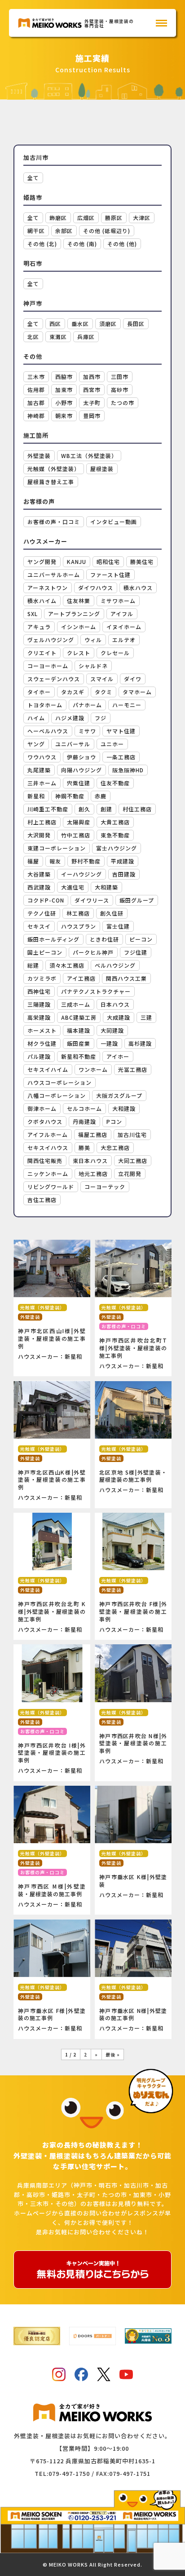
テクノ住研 (42, 913)
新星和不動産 (79, 1056)
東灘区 (58, 337)
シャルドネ (93, 666)
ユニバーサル (73, 744)
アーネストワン (48, 588)
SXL (33, 614)
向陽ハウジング (81, 770)
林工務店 (78, 913)
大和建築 (106, 887)
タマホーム (137, 692)
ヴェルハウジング (51, 640)
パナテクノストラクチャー (96, 991)
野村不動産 (86, 861)
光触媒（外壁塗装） (54, 469)
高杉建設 (140, 1043)
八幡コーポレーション (57, 1095)
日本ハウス (115, 1004)
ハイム (36, 718)
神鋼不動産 (70, 796)
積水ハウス (138, 588)
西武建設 (39, 887)
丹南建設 (84, 1121)
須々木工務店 (67, 965)
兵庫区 (86, 337)
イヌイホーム (124, 627)
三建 (146, 1017)
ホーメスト (42, 1030)
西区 (55, 324)
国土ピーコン (45, 952)
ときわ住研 (104, 939)
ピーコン (141, 939)
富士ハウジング (117, 848)
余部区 (64, 231)
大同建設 (112, 1030)
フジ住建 (136, 952)
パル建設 (39, 1056)
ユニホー (112, 744)
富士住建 (118, 926)
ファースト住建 (110, 575)
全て (33, 178)
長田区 (136, 324)
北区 (33, 337)
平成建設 (123, 861)
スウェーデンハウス (54, 679)
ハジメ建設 (70, 718)
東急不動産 (115, 835)
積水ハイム (42, 601)
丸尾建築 (39, 770)
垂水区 (80, 324)
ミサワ (87, 731)
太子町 (92, 403)
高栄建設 (39, 1017)
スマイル (102, 679)
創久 (84, 809)
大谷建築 (39, 874)
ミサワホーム (118, 601)
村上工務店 (42, 822)
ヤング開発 (42, 561)
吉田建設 (124, 874)
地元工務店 (93, 1174)
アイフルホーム (48, 1134)
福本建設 (79, 1030)
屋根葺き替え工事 (51, 482)
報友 (55, 861)
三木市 (36, 376)
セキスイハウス (48, 1147)
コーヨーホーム (48, 666)
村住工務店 (137, 809)
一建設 (109, 1043)
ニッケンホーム (48, 1174)
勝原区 (114, 218)
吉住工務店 (42, 1200)
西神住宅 (39, 991)
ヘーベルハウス (48, 731)
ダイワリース (92, 900)
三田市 (120, 376)
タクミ (104, 692)
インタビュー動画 (114, 522)
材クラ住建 (42, 1043)
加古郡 (36, 403)
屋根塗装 (102, 469)
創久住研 (112, 913)
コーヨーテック (105, 1187)
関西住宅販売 (45, 1160)
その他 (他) (122, 244)
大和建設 (124, 1108)
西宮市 (92, 390)
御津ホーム (42, 1108)
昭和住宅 (108, 561)
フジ (101, 718)
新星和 (36, 796)
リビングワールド (51, 1187)
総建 (33, 965)
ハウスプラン (79, 926)
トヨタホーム (45, 705)
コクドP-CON (46, 900)
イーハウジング (81, 874)
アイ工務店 (81, 978)
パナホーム (87, 705)
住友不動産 (115, 783)
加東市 (64, 390)
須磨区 (108, 324)
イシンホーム (79, 627)
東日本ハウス (90, 1160)
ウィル (93, 640)
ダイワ (133, 679)
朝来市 (64, 416)
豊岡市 (92, 416)
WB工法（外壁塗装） (89, 456)
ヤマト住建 (121, 731)
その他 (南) (82, 244)
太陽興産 (79, 822)
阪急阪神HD (128, 770)
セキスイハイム (48, 1069)
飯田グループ (137, 900)
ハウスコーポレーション (59, 1082)
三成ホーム (76, 1004)
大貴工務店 (115, 822)
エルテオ (124, 640)
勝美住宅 (142, 561)
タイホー (39, 692)
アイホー (118, 1056)
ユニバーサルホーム (54, 575)
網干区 (36, 231)
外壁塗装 (39, 456)
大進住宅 (73, 887)
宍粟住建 (79, 783)
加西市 (92, 376)
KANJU (77, 561)
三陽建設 (39, 1004)
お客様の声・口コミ (54, 522)
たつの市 (123, 403)
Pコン (114, 1121)
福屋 (33, 861)
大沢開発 (39, 835)
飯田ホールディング (53, 939)
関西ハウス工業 (126, 978)
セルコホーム (84, 1108)
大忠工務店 (115, 1147)
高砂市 (120, 390)
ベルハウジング (115, 965)
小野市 (64, 403)
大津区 (142, 218)
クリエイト (42, 653)
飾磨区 (58, 218)
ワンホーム (93, 1069)
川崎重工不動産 (48, 809)
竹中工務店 (76, 835)
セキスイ (39, 926)
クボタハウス (45, 1121)
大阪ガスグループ (119, 1095)
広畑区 (86, 218)
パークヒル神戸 (93, 952)
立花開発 (130, 1174)
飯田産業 (79, 1043)
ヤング (36, 744)
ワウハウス (42, 757)
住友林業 (79, 601)
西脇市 (64, 376)
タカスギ (73, 692)
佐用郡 (36, 390)
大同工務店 (133, 1160)
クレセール (115, 653)
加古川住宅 (132, 1134)
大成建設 (119, 1017)
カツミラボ (42, 978)
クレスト (79, 653)
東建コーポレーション (57, 848)
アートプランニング (74, 614)
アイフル (122, 614)
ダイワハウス (96, 588)
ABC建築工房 (79, 1017)
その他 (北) (42, 244)
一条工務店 (121, 757)
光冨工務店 (133, 1069)
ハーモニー (127, 705)
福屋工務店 (93, 1134)
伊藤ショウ (81, 757)
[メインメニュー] (161, 23)
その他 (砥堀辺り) (107, 231)
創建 (106, 809)
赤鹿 (101, 796)
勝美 (84, 1147)
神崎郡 (36, 416)
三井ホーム (42, 783)
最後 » (113, 2054)
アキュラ (39, 627)
